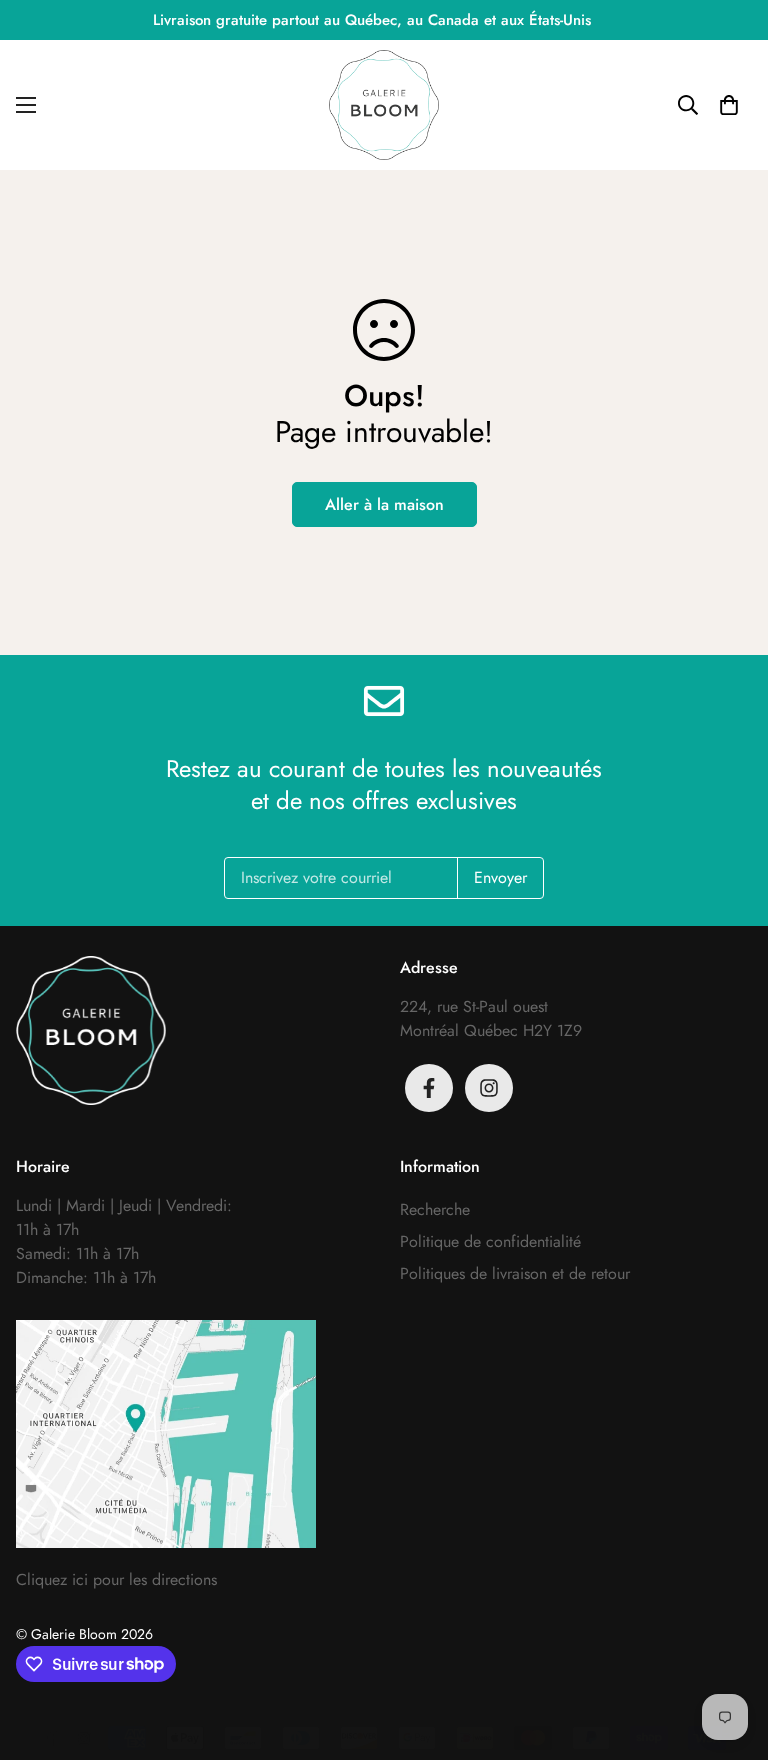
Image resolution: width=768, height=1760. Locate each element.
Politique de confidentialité (490, 1241)
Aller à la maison (384, 504)
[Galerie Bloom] (384, 105)
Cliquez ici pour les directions (116, 1579)
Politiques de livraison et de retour (515, 1273)
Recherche (435, 1209)
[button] (729, 105)
